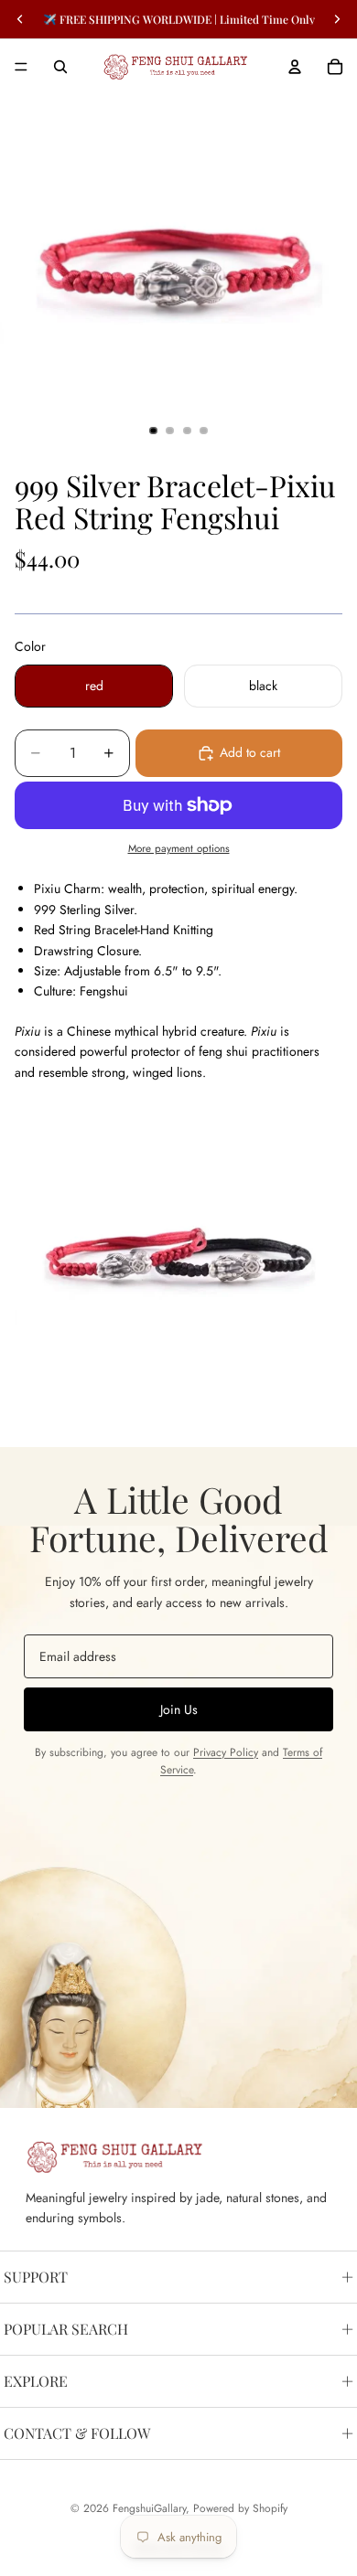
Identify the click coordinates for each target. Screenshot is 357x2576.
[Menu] (21, 67)
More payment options (179, 848)
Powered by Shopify (240, 2508)
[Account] (295, 67)
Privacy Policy (226, 1752)
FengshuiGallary (149, 2508)
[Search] (60, 67)
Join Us (179, 1709)
